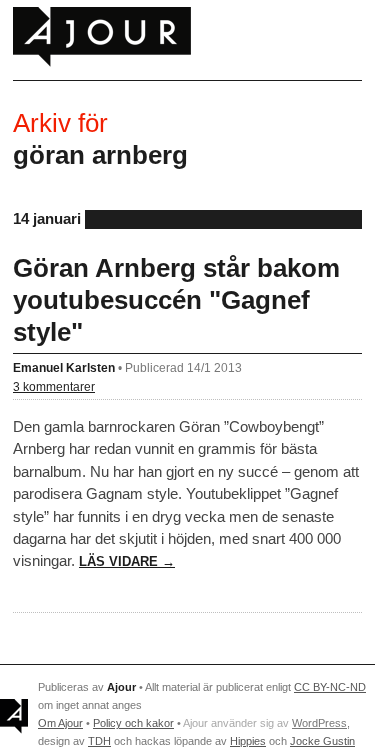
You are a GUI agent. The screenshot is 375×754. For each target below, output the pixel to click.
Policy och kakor (133, 723)
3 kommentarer (54, 386)
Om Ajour (60, 723)
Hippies (248, 741)
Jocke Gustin (322, 741)
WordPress (319, 723)
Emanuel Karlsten (64, 367)
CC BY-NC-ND (330, 687)
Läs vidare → (127, 561)
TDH (99, 741)
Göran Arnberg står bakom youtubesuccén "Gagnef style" (176, 300)
